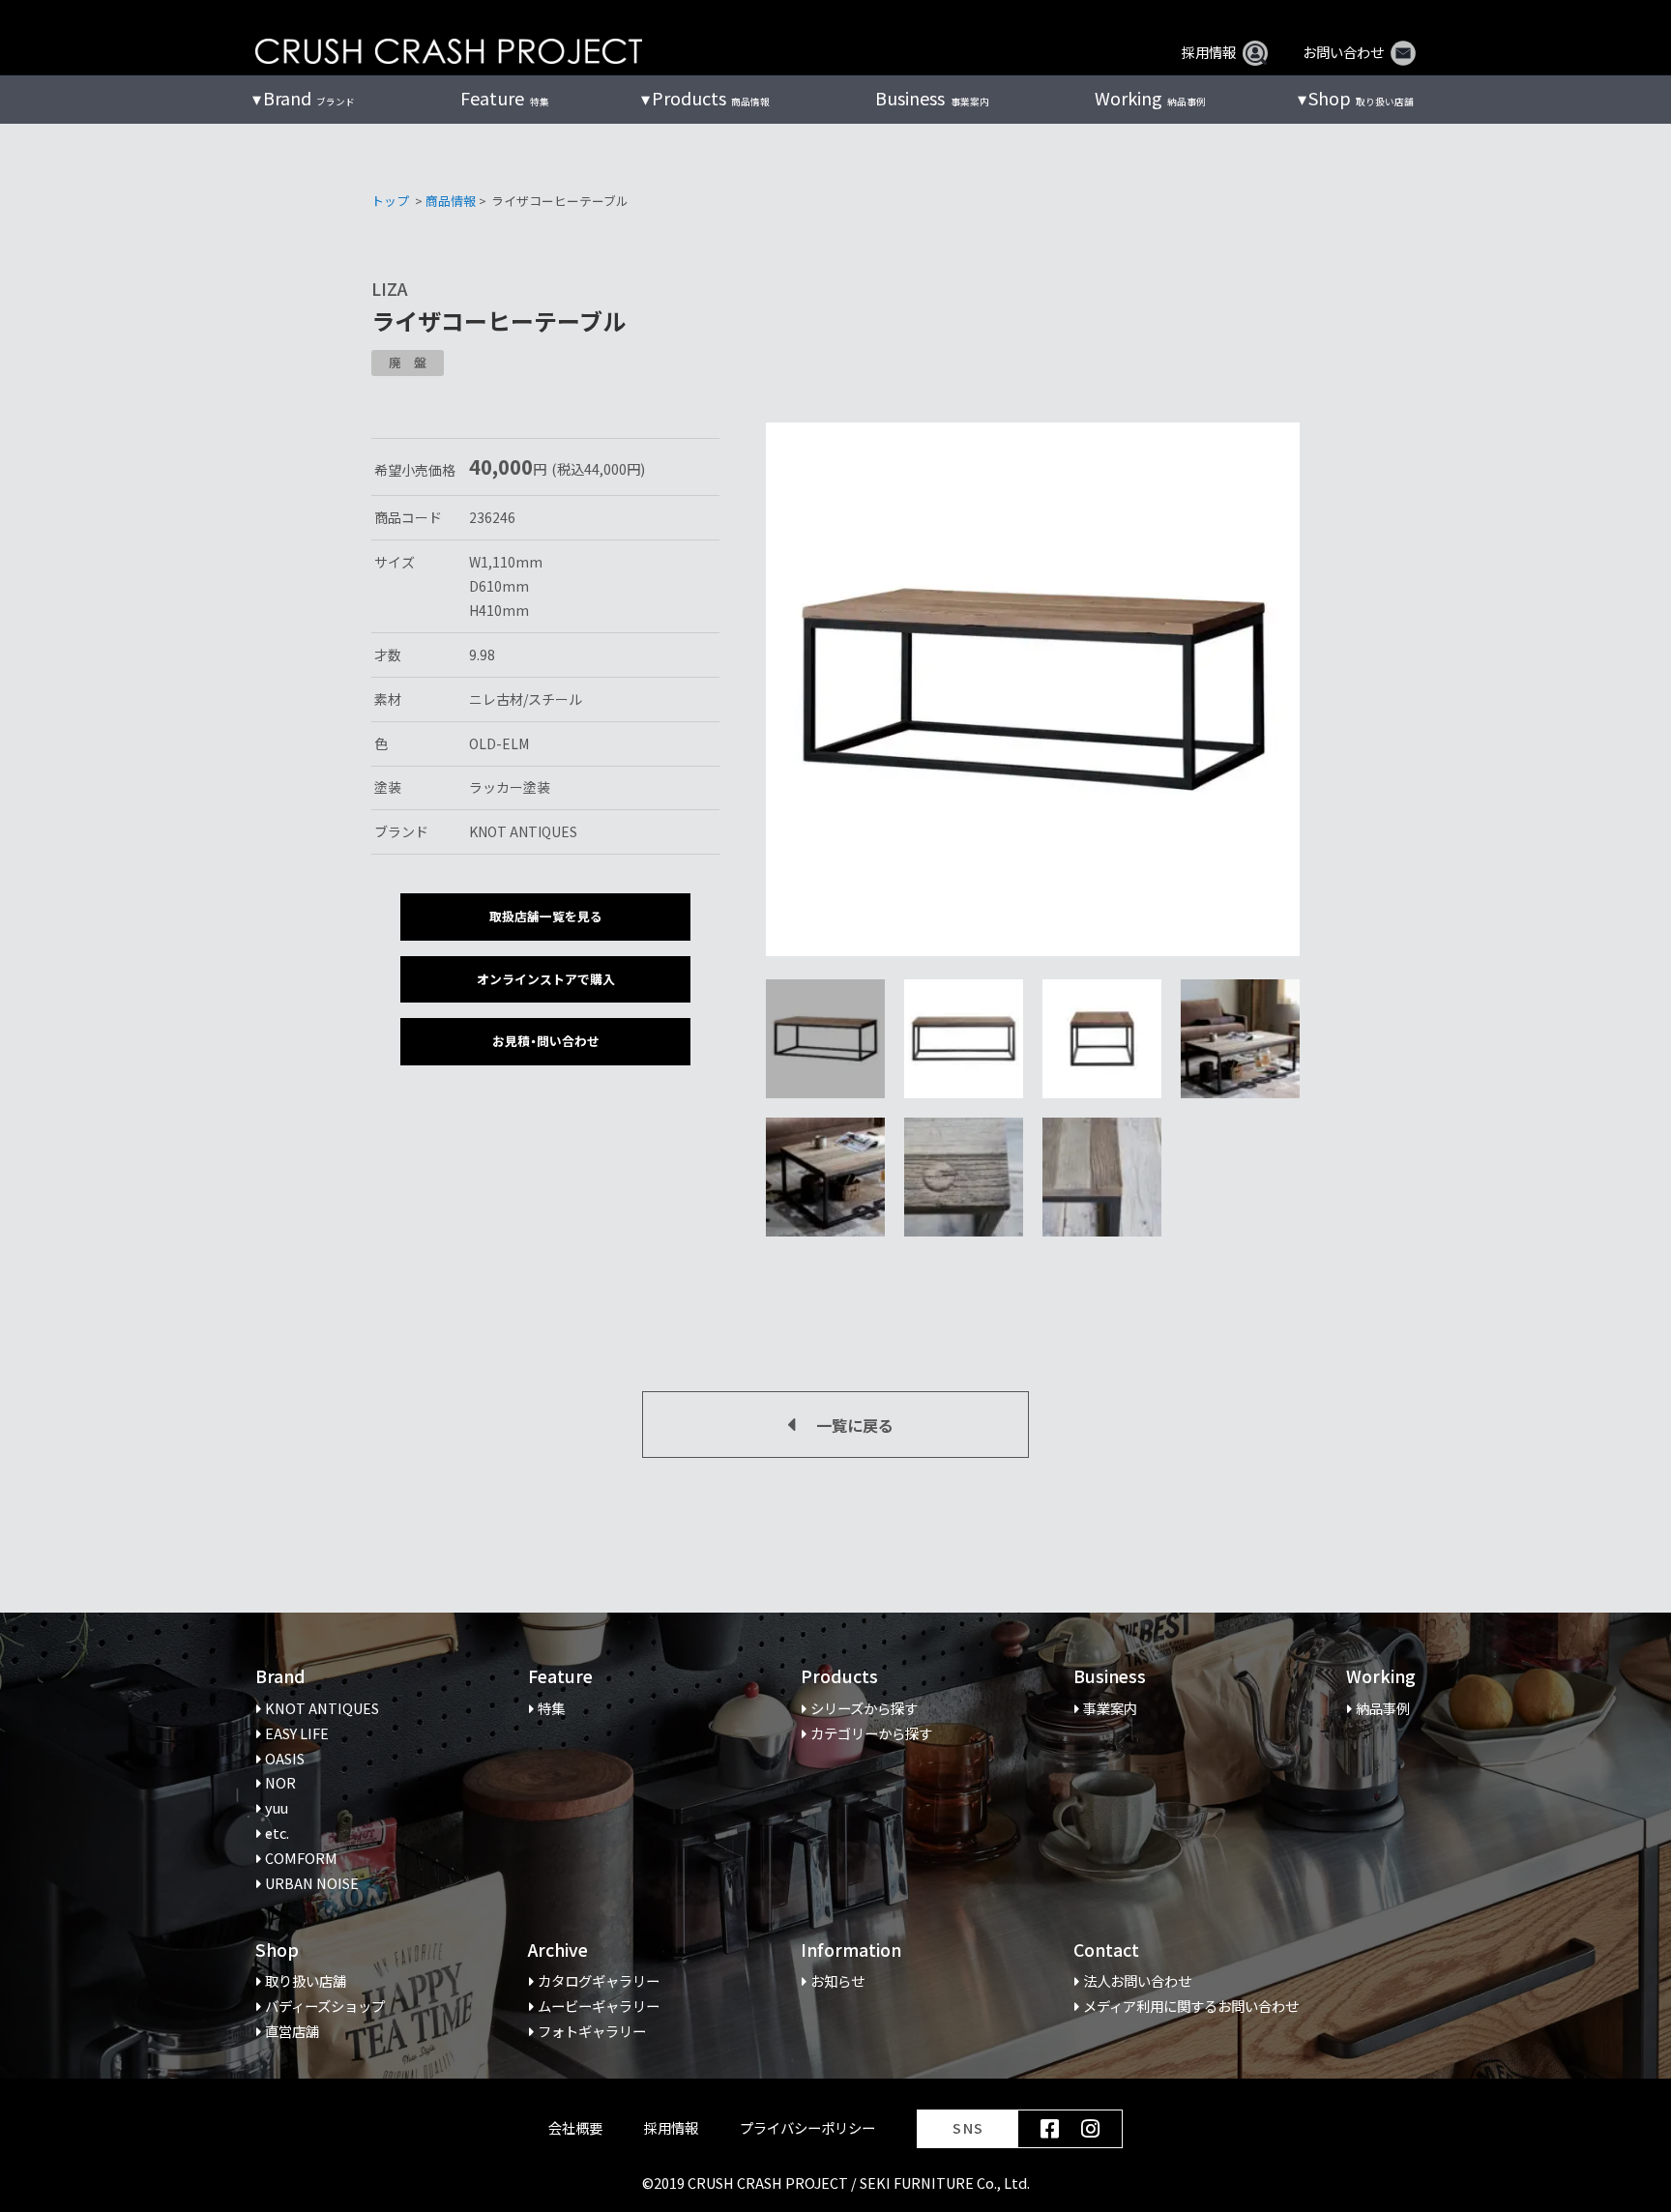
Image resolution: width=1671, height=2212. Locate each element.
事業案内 (932, 98)
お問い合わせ (1343, 52)
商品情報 (451, 201)
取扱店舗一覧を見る (546, 916)
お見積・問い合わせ (546, 1041)
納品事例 (1150, 98)
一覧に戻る (855, 1425)
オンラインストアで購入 (546, 979)
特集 (504, 98)
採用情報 (1209, 52)
